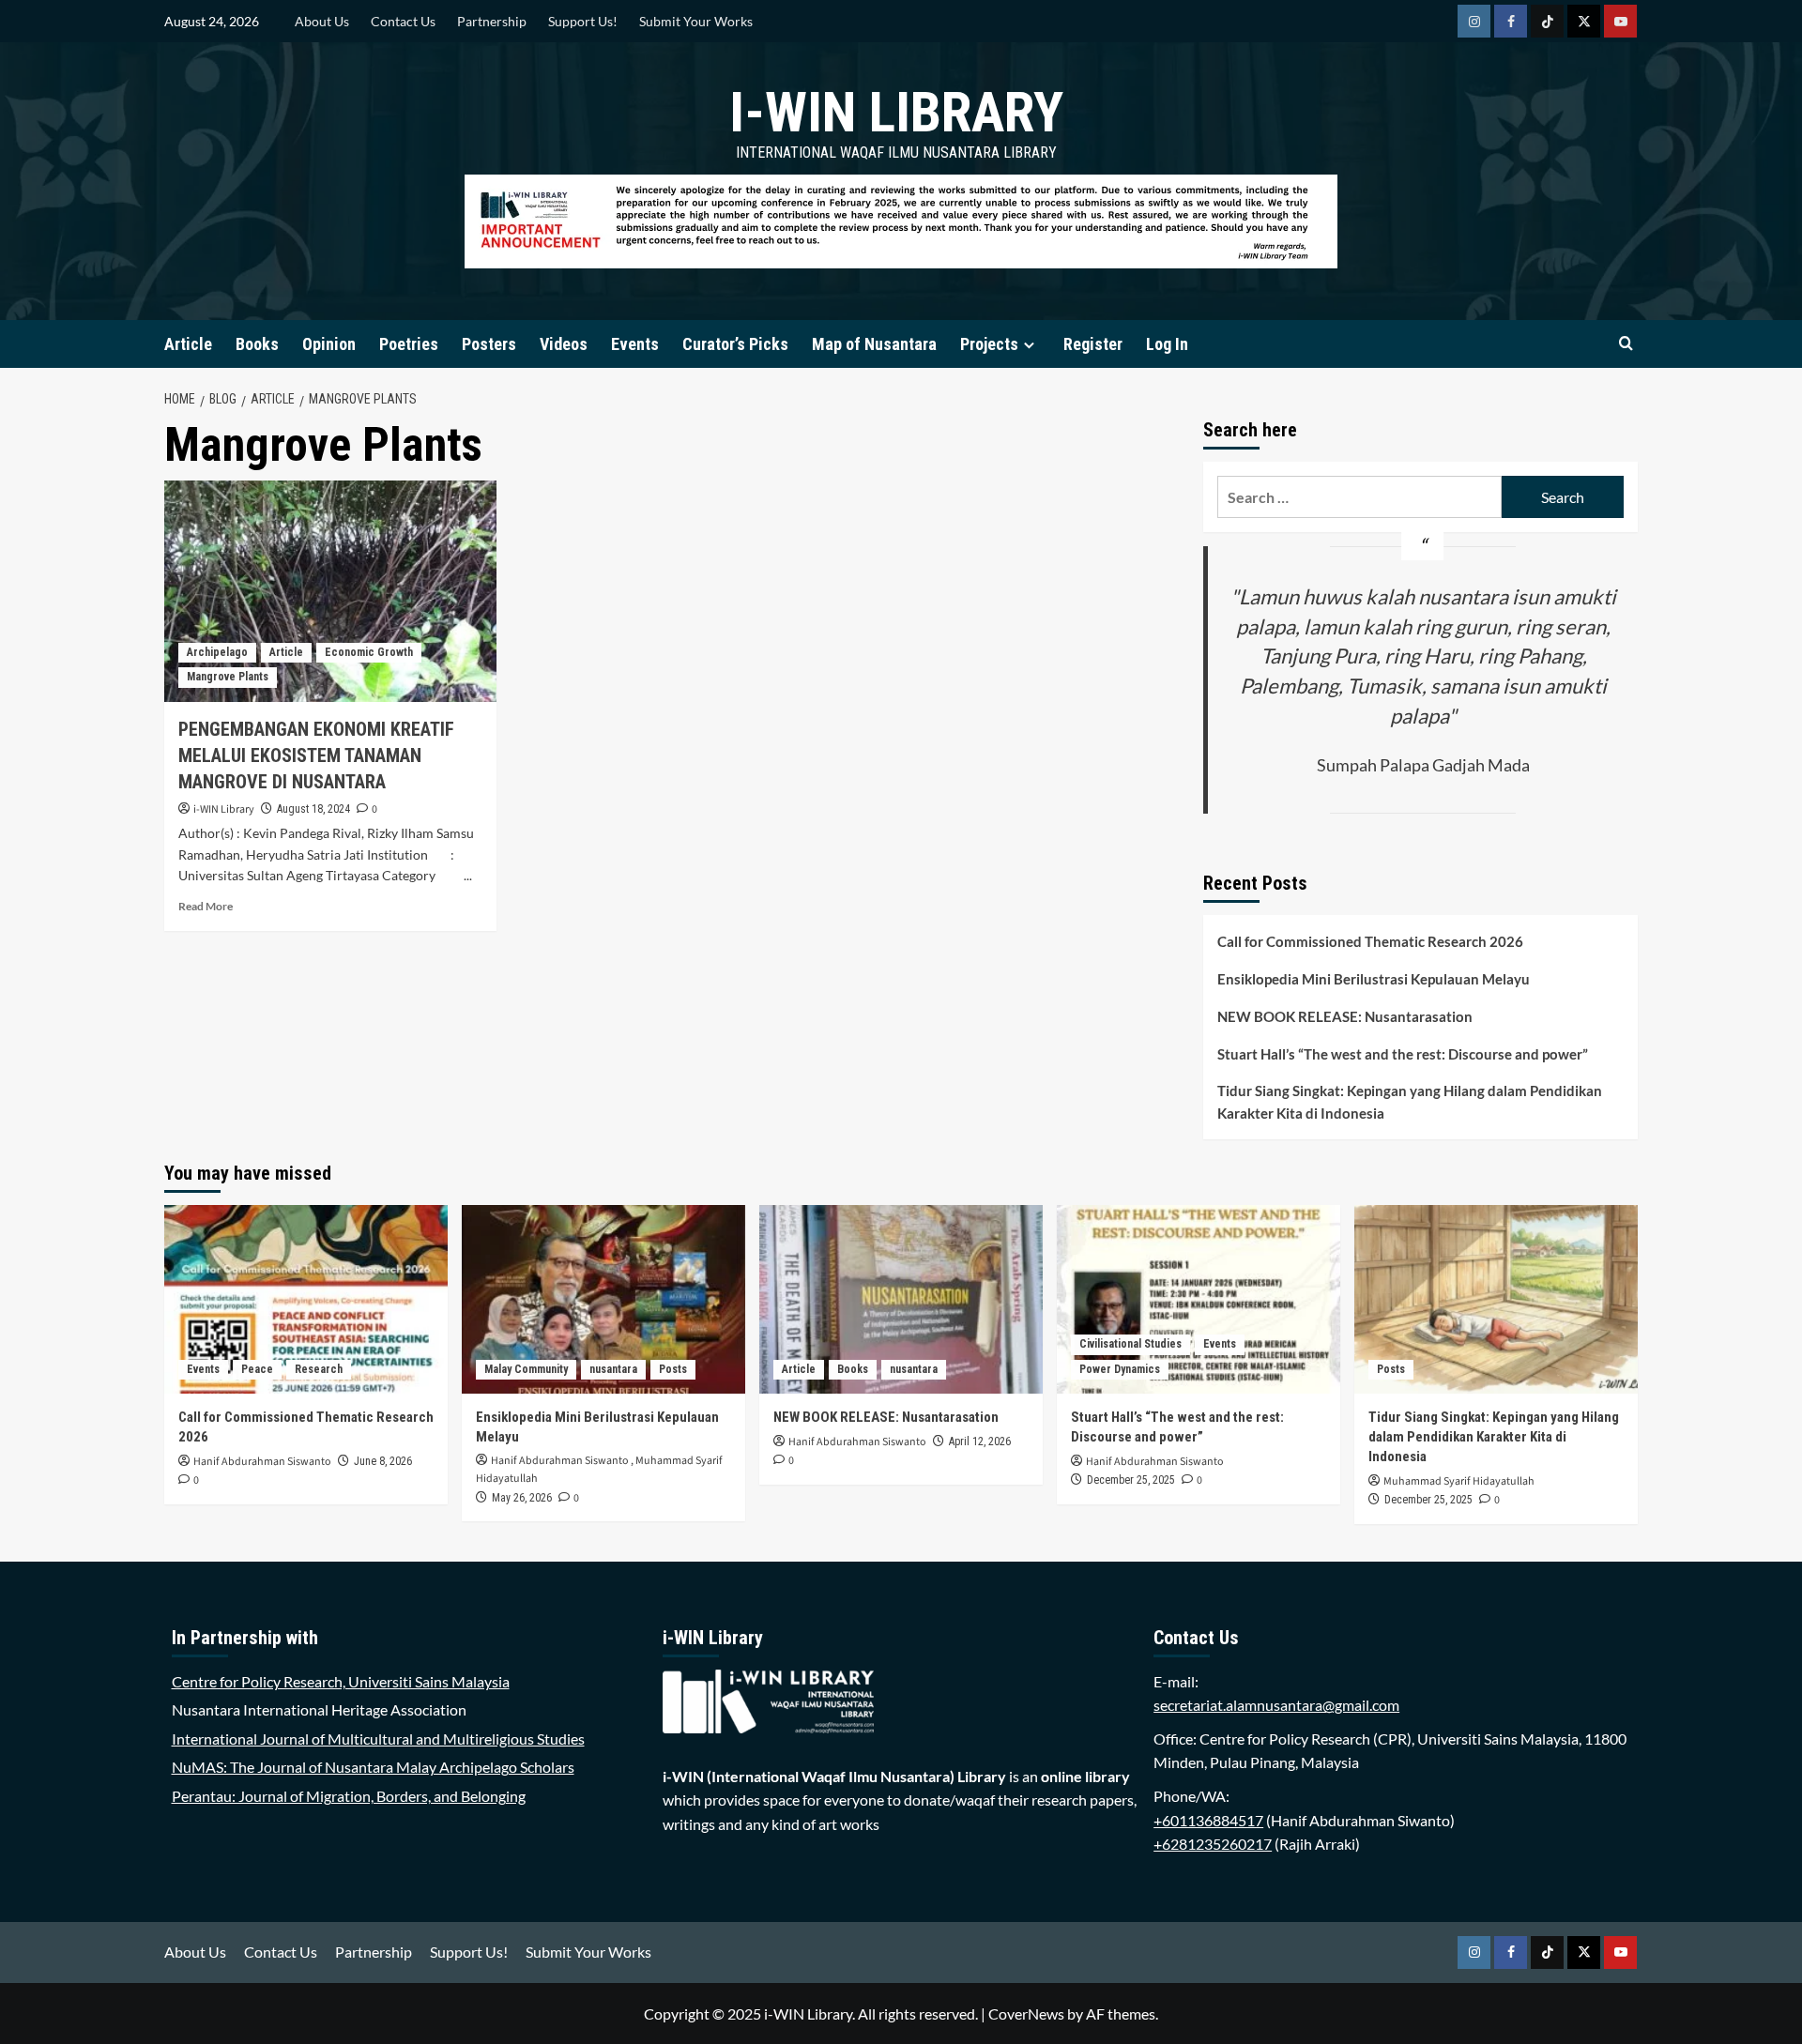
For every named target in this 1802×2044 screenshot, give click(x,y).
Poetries (409, 344)
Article (188, 344)
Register (1093, 344)
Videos (564, 344)
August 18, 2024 (313, 809)
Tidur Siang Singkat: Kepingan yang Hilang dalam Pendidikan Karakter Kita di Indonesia (1410, 1102)
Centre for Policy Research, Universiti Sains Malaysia (341, 1681)
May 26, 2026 (522, 1498)
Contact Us (403, 21)
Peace (257, 1369)
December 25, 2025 (1131, 1480)
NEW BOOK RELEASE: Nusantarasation (1345, 1016)
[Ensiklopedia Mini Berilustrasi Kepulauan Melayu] (603, 1299)
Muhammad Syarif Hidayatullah (1459, 1481)
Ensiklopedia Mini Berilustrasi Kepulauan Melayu (1374, 979)
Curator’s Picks (735, 344)
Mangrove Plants (228, 677)
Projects (989, 344)
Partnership (492, 21)
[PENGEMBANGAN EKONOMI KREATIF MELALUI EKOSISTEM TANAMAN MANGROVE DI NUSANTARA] (330, 591)
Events (635, 344)
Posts (673, 1369)
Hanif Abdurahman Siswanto (262, 1462)
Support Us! (583, 21)
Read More (206, 906)
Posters (489, 344)
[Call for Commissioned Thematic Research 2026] (306, 1299)
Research (319, 1369)
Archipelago (217, 652)
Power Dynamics (1120, 1369)
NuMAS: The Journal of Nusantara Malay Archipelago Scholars (373, 1767)
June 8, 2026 (383, 1461)
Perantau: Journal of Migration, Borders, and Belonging (349, 1796)
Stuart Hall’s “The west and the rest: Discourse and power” (1403, 1054)
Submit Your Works (696, 21)
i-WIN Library (896, 112)
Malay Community (526, 1369)
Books (257, 344)
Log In (1167, 344)
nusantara (613, 1369)
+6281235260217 (1213, 1844)
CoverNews (1026, 2013)
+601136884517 (1208, 1820)
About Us (322, 21)
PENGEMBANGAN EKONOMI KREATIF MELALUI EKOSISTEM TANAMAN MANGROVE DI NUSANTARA (316, 755)
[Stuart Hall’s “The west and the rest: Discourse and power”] (1199, 1299)
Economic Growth (369, 652)
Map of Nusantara (874, 344)
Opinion (329, 344)
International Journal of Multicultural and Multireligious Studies (378, 1739)
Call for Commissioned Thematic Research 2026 (1370, 941)
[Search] (1626, 344)
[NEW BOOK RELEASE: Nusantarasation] (901, 1299)
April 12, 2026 (980, 1441)
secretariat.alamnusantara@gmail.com (1276, 1705)
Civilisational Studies (1130, 1344)
